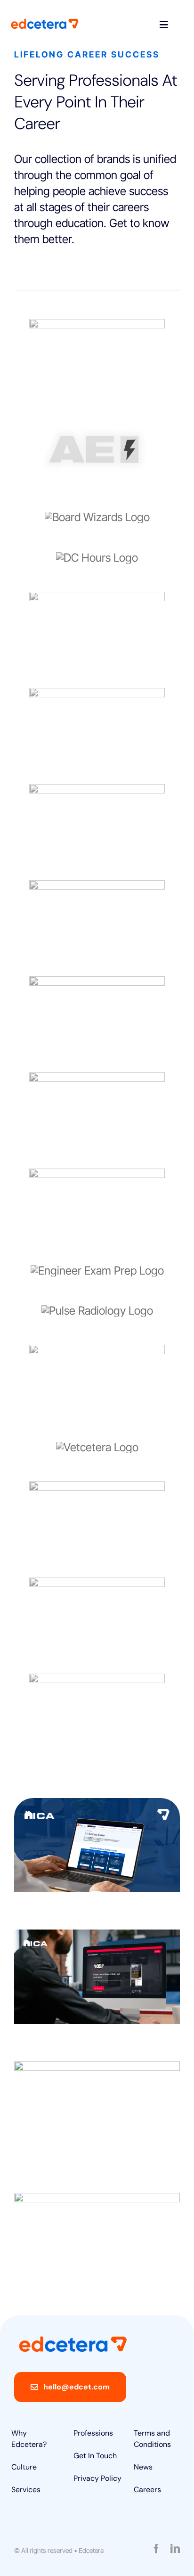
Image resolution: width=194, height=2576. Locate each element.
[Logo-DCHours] (97, 558)
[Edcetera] (45, 23)
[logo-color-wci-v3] (97, 1679)
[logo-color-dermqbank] (97, 597)
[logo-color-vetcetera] (97, 1447)
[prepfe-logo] (97, 1271)
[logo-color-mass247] (97, 324)
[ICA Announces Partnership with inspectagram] (97, 1976)
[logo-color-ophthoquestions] (97, 886)
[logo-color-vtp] (97, 1583)
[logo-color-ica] (97, 789)
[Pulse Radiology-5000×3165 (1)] (97, 1311)
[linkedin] (175, 2549)
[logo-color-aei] (97, 421)
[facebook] (156, 2549)
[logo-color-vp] (97, 1487)
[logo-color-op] (97, 982)
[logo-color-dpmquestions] (97, 693)
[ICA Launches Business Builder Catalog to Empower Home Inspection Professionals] (97, 1845)
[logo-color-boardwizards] (97, 517)
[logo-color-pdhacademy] (97, 1078)
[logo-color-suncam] (97, 1350)
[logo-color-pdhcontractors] (97, 1174)
